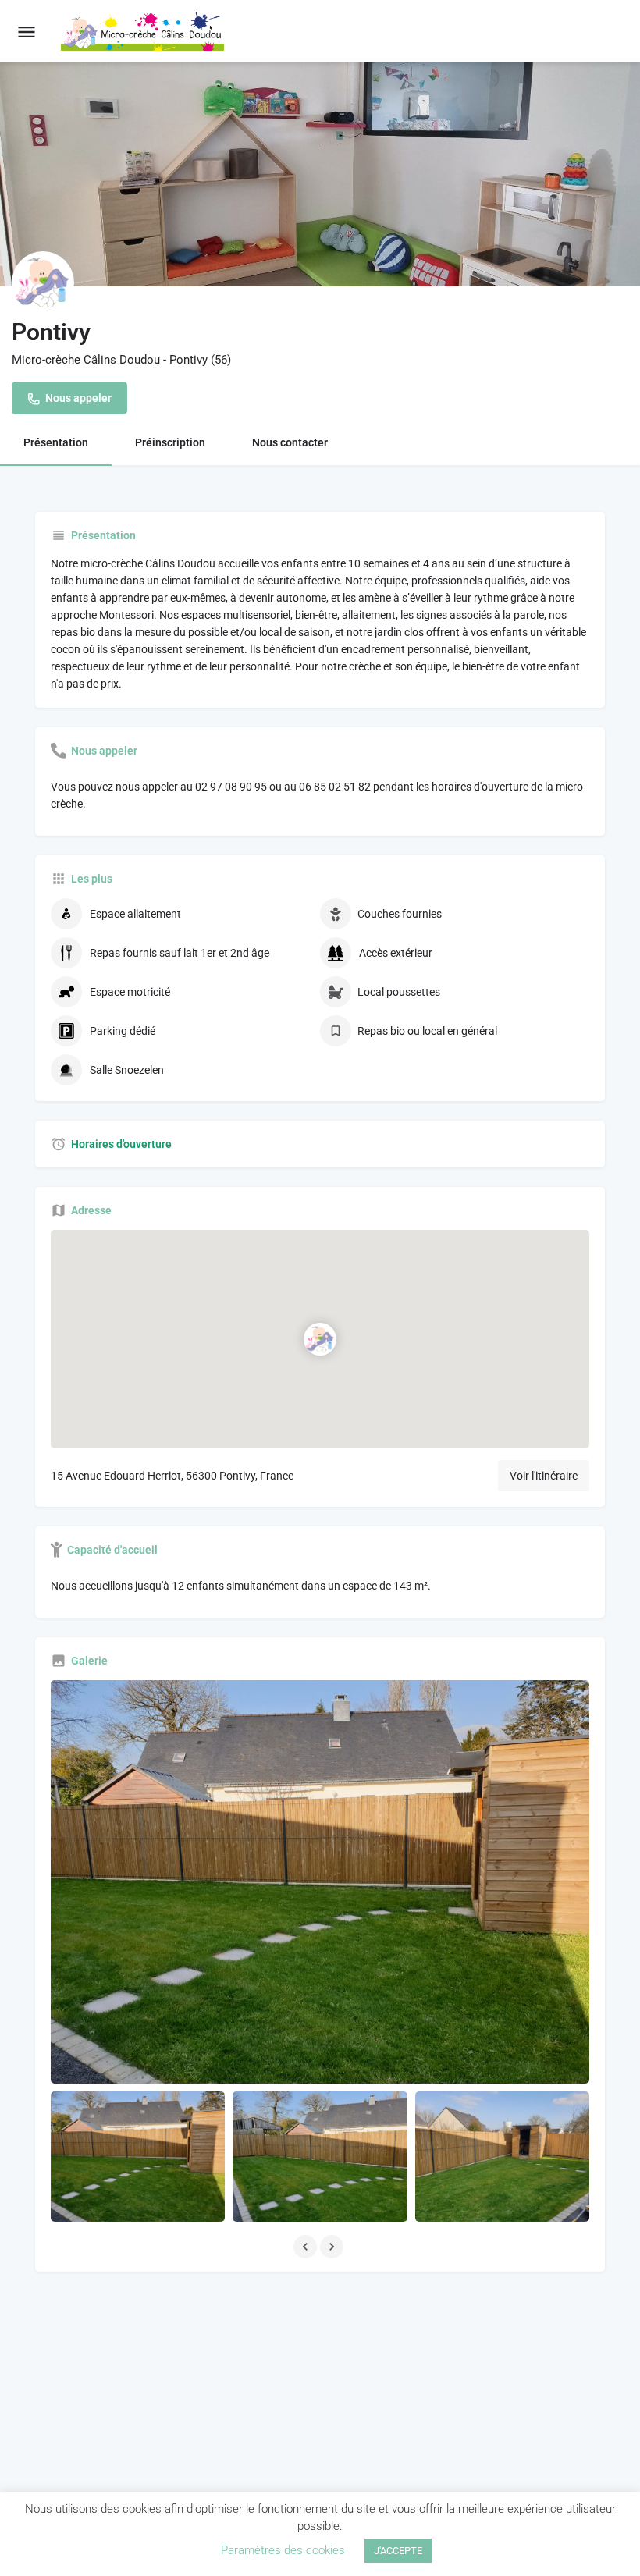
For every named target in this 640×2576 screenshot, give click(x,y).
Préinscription (170, 442)
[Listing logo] (43, 282)
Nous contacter (290, 442)
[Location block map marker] (320, 1339)
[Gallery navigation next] (333, 2247)
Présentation (56, 442)
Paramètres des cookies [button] (283, 2550)
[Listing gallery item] (138, 2157)
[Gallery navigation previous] (307, 2247)
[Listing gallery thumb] (320, 1882)
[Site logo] (144, 31)
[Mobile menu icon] (27, 32)
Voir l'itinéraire (544, 1476)
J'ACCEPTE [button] (398, 2551)
